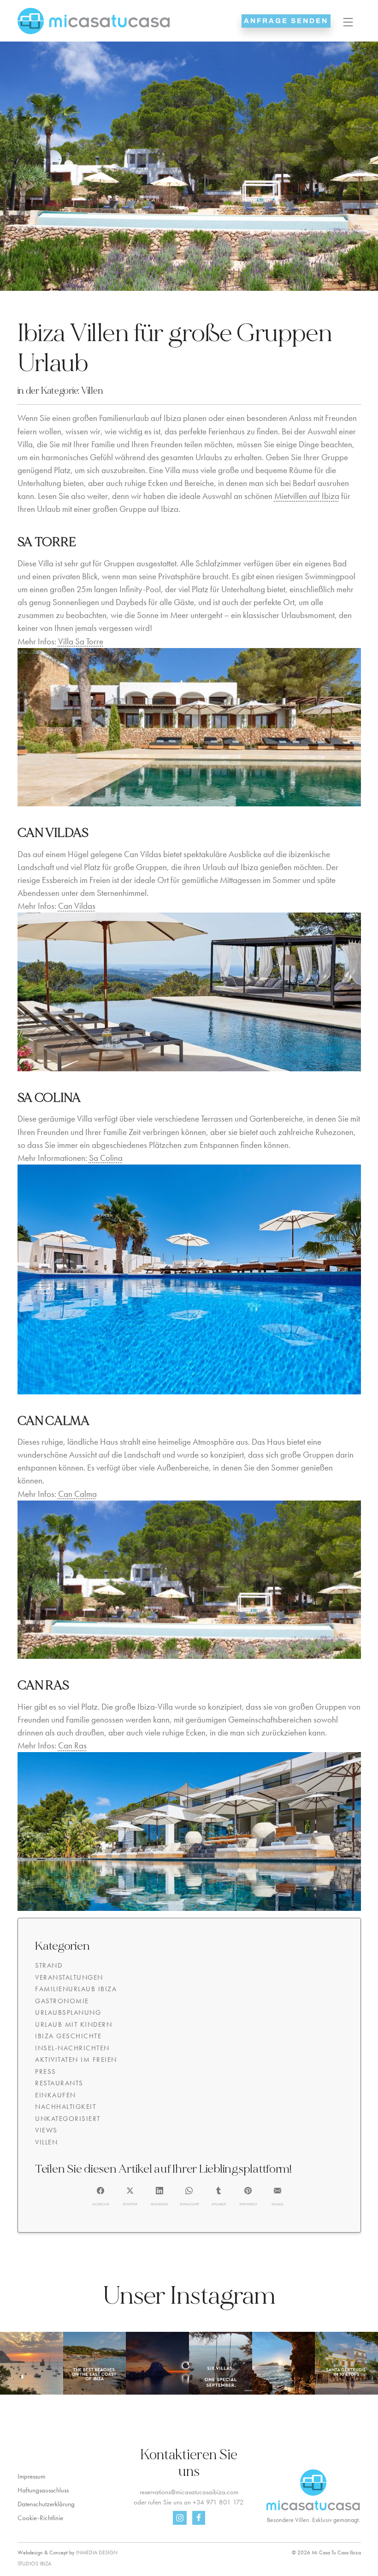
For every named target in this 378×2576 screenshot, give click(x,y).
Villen (92, 391)
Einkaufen (56, 2095)
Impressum (31, 2476)
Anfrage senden (286, 21)
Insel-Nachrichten (72, 2048)
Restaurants (59, 2083)
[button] (101, 2197)
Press (46, 2072)
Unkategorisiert (68, 2119)
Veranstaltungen (69, 1977)
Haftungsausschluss (43, 2490)
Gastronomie (62, 2001)
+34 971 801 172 (218, 2502)
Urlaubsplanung (68, 2012)
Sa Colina (106, 1158)
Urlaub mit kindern (74, 2024)
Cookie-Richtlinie (40, 2518)
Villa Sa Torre (81, 642)
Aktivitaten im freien (76, 2060)
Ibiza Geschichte (68, 2036)
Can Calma (77, 1494)
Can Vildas (77, 906)
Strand (49, 1965)
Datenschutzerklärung (46, 2504)
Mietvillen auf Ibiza (307, 496)
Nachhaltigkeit (65, 2107)
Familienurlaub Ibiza (76, 1989)
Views (46, 2130)
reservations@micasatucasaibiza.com (189, 2492)
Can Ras (72, 1746)
